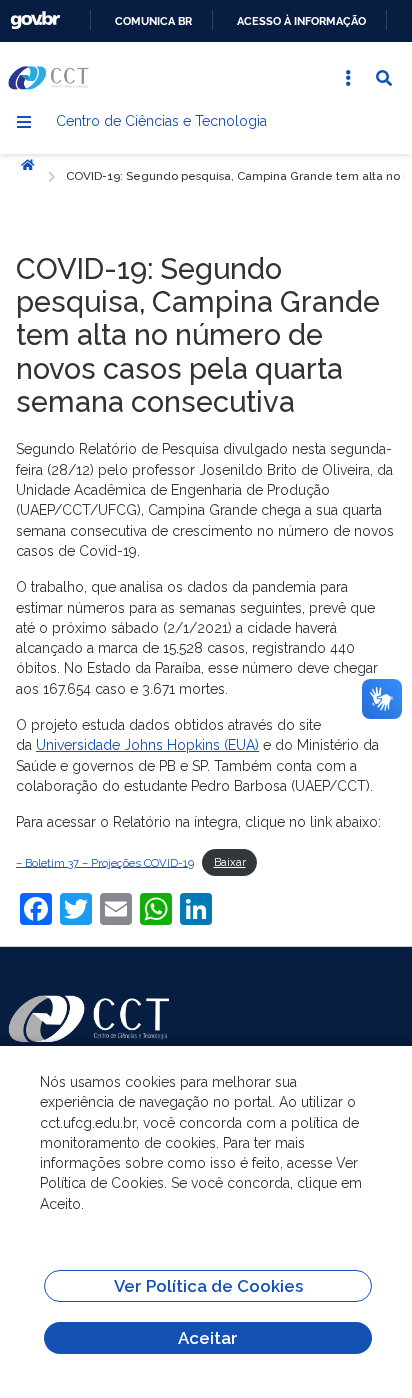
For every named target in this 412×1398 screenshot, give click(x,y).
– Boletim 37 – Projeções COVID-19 (105, 862)
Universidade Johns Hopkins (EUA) (147, 745)
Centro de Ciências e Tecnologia (161, 121)
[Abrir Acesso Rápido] (348, 78)
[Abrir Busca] (384, 78)
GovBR (35, 20)
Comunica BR (153, 21)
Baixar (230, 862)
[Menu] (24, 122)
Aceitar (208, 1338)
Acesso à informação (301, 21)
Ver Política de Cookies (208, 1286)
